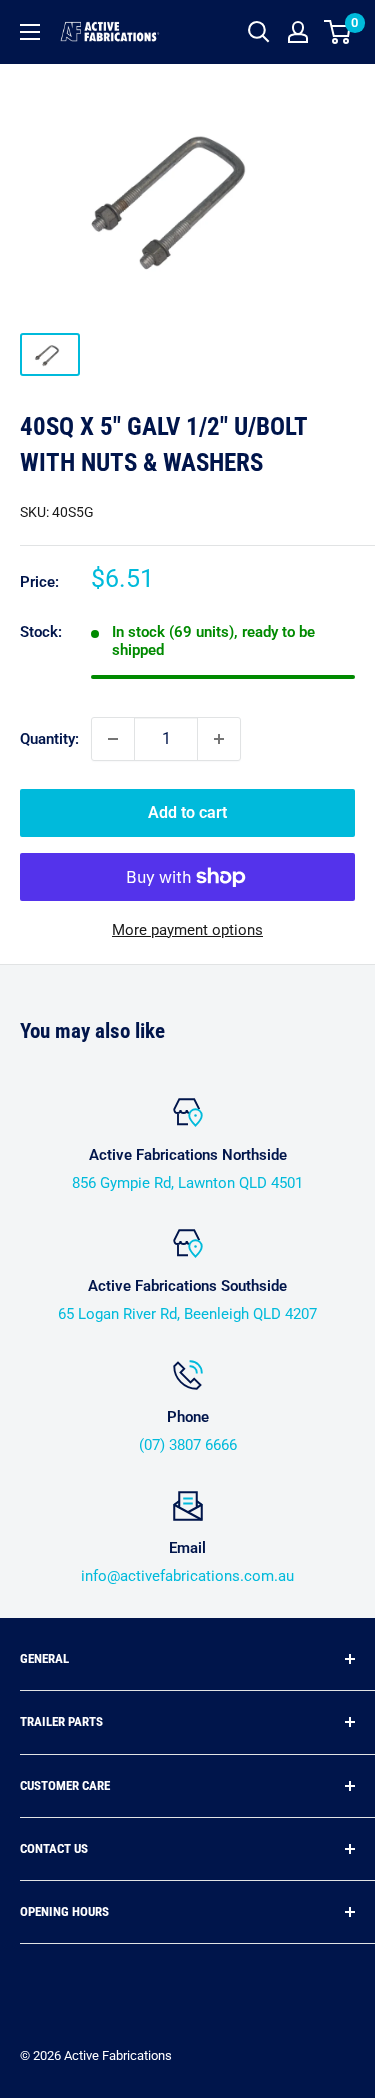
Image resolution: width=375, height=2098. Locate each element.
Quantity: (49, 739)
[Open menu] (30, 32)
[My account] (298, 32)
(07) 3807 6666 (188, 1445)
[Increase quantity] (219, 739)
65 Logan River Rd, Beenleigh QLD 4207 (187, 1314)
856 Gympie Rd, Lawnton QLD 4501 (187, 1183)
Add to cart (187, 812)
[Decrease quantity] (113, 739)
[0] (338, 32)
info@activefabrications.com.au (187, 1576)
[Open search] (259, 32)
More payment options (187, 930)
